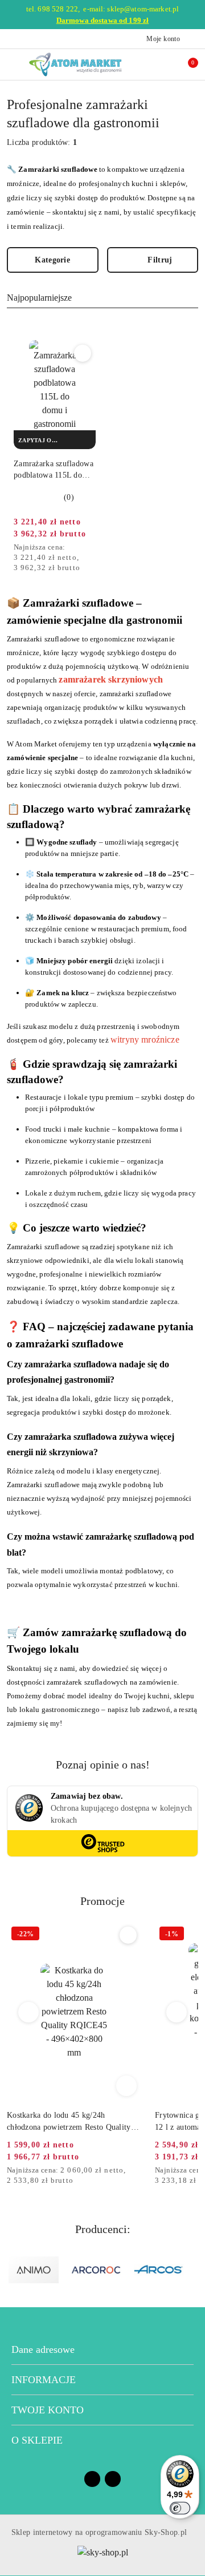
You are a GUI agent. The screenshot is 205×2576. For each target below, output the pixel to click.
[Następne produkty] (177, 2012)
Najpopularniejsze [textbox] (39, 298)
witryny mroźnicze (145, 1039)
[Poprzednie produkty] (29, 2012)
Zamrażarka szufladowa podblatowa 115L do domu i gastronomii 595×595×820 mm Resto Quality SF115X (54, 470)
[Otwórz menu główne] (13, 64)
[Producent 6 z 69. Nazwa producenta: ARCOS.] (159, 2270)
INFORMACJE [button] (44, 2380)
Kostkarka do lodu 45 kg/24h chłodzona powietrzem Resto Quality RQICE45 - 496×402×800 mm (69, 2122)
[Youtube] (113, 2479)
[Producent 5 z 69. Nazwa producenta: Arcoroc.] (96, 2270)
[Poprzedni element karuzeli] (12, 2270)
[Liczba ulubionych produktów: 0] (167, 64)
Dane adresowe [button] (43, 2349)
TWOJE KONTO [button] (48, 2410)
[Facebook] (92, 2479)
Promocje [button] (102, 1901)
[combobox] (102, 298)
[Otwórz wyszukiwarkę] (149, 64)
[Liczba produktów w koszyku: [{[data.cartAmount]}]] (185, 64)
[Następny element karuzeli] (193, 2270)
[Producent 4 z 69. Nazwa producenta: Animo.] (34, 2270)
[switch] (180, 2508)
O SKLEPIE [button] (37, 2440)
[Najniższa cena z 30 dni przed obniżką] (92, 548)
